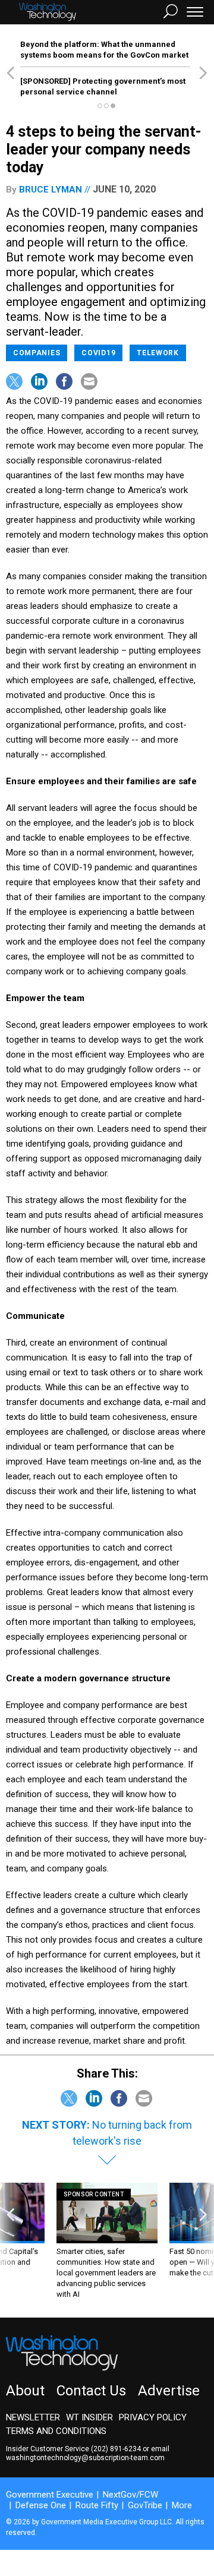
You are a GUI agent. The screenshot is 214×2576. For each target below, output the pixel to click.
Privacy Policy (153, 2417)
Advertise (169, 2391)
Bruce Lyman (51, 190)
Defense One (41, 2505)
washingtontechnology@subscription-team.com (85, 2458)
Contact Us (91, 2391)
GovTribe (145, 2505)
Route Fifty (97, 2505)
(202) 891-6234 (116, 2449)
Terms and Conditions (56, 2431)
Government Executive (50, 2495)
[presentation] (11, 2241)
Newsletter (33, 2417)
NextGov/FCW (130, 2495)
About (25, 2391)
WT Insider (89, 2417)
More (182, 2505)
